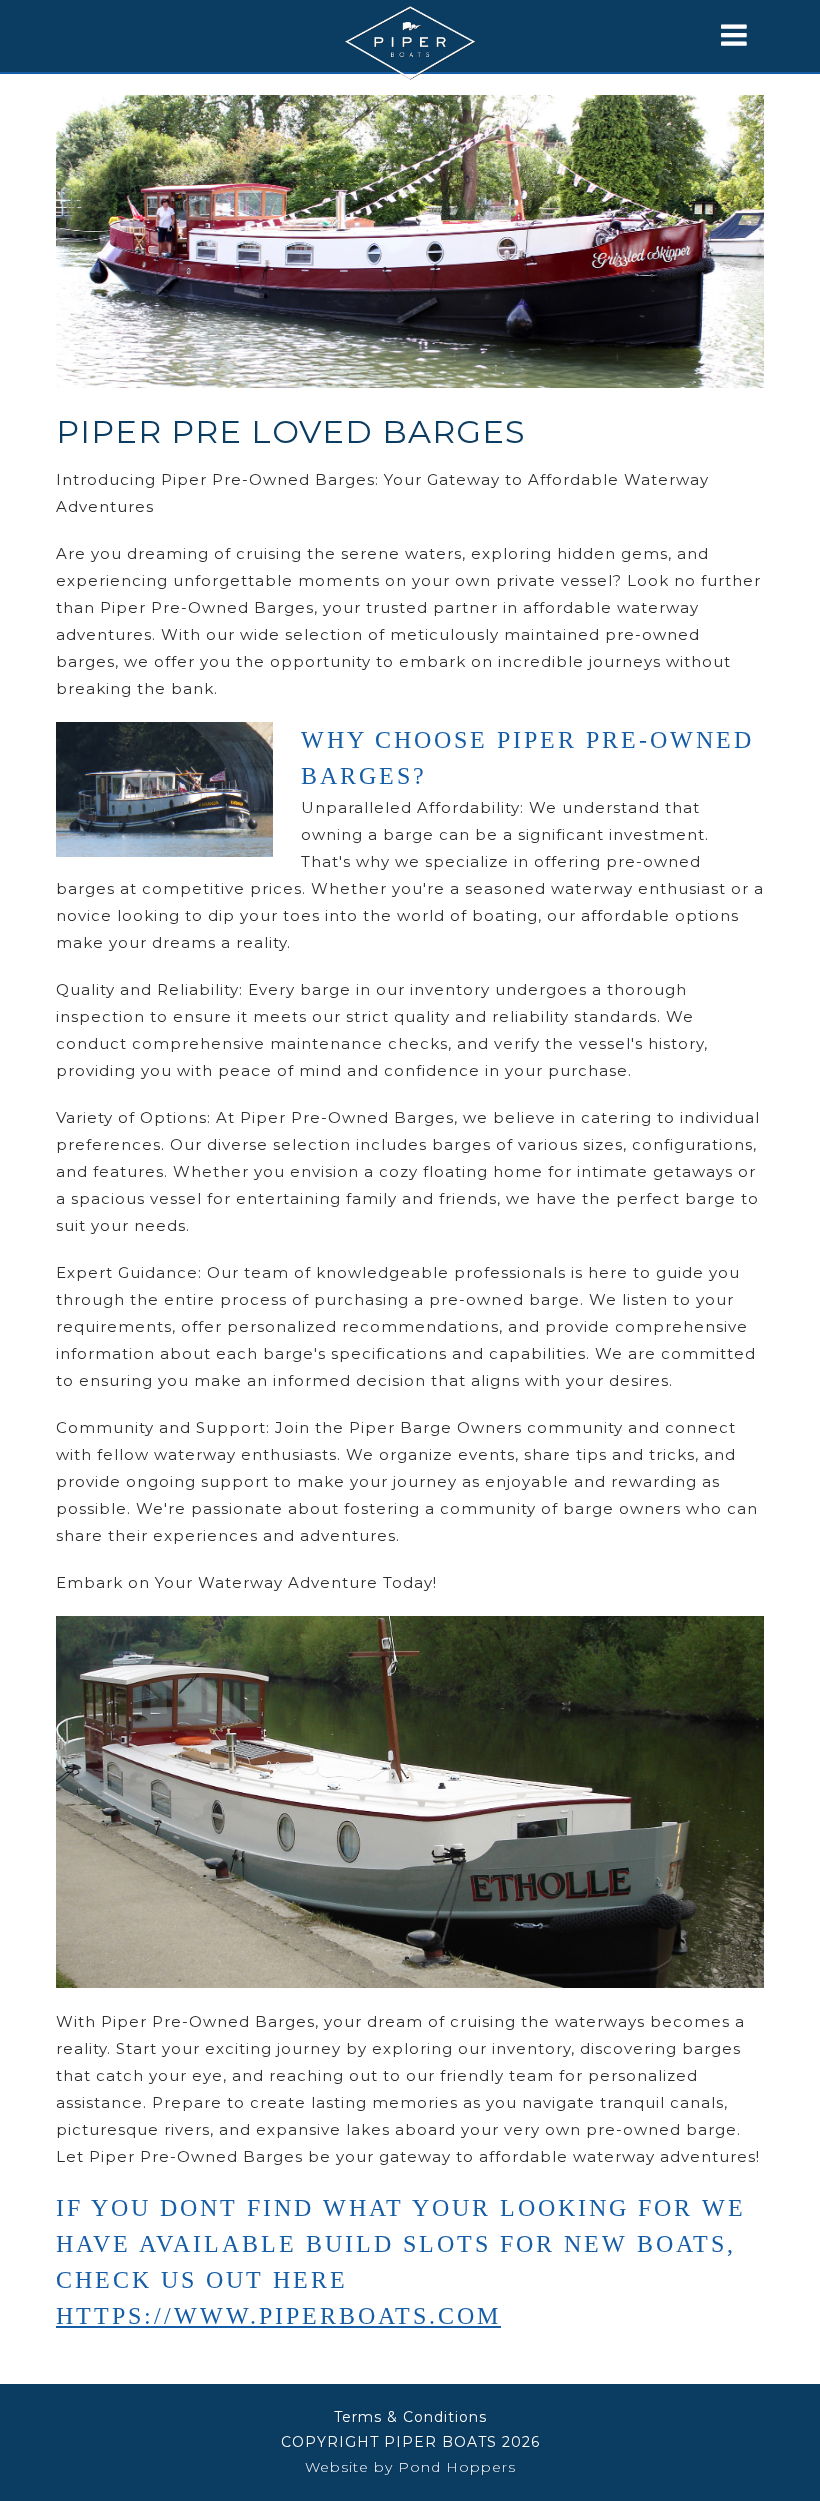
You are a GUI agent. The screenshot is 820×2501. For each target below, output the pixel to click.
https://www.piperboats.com (278, 2316)
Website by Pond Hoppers (410, 2467)
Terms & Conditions (410, 2417)
